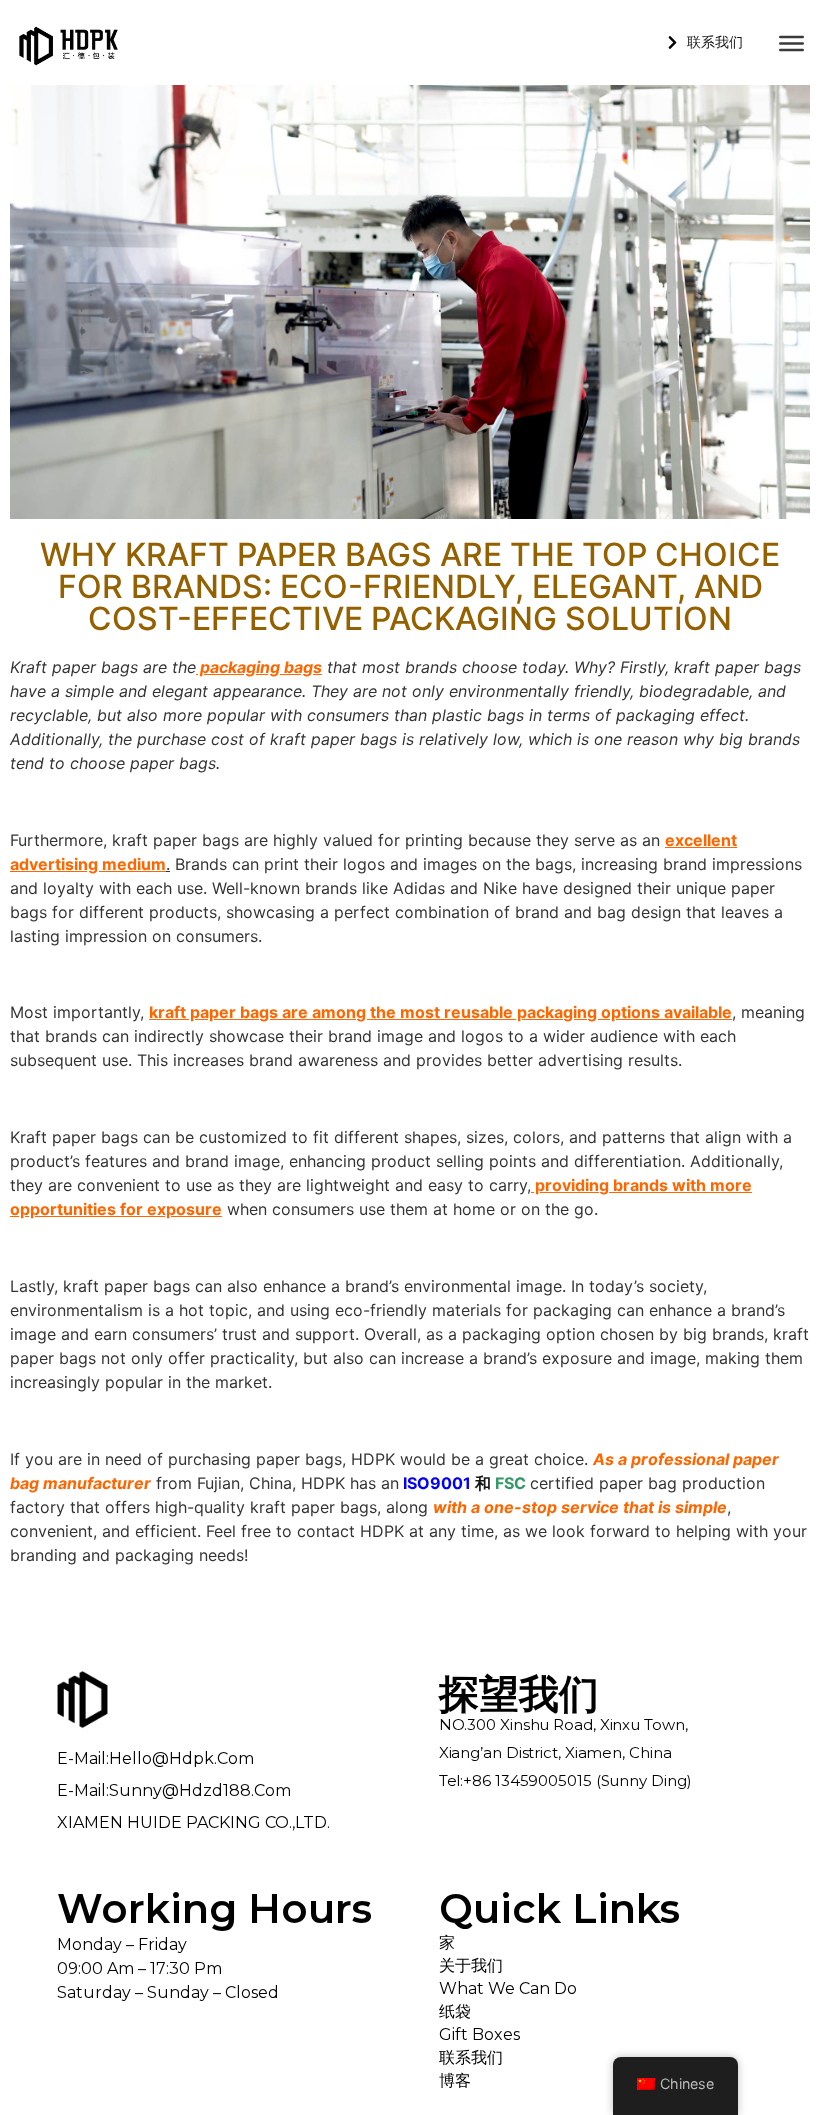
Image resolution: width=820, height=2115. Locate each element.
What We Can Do (508, 1988)
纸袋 (455, 2011)
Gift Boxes (479, 2034)
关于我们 (471, 1965)
